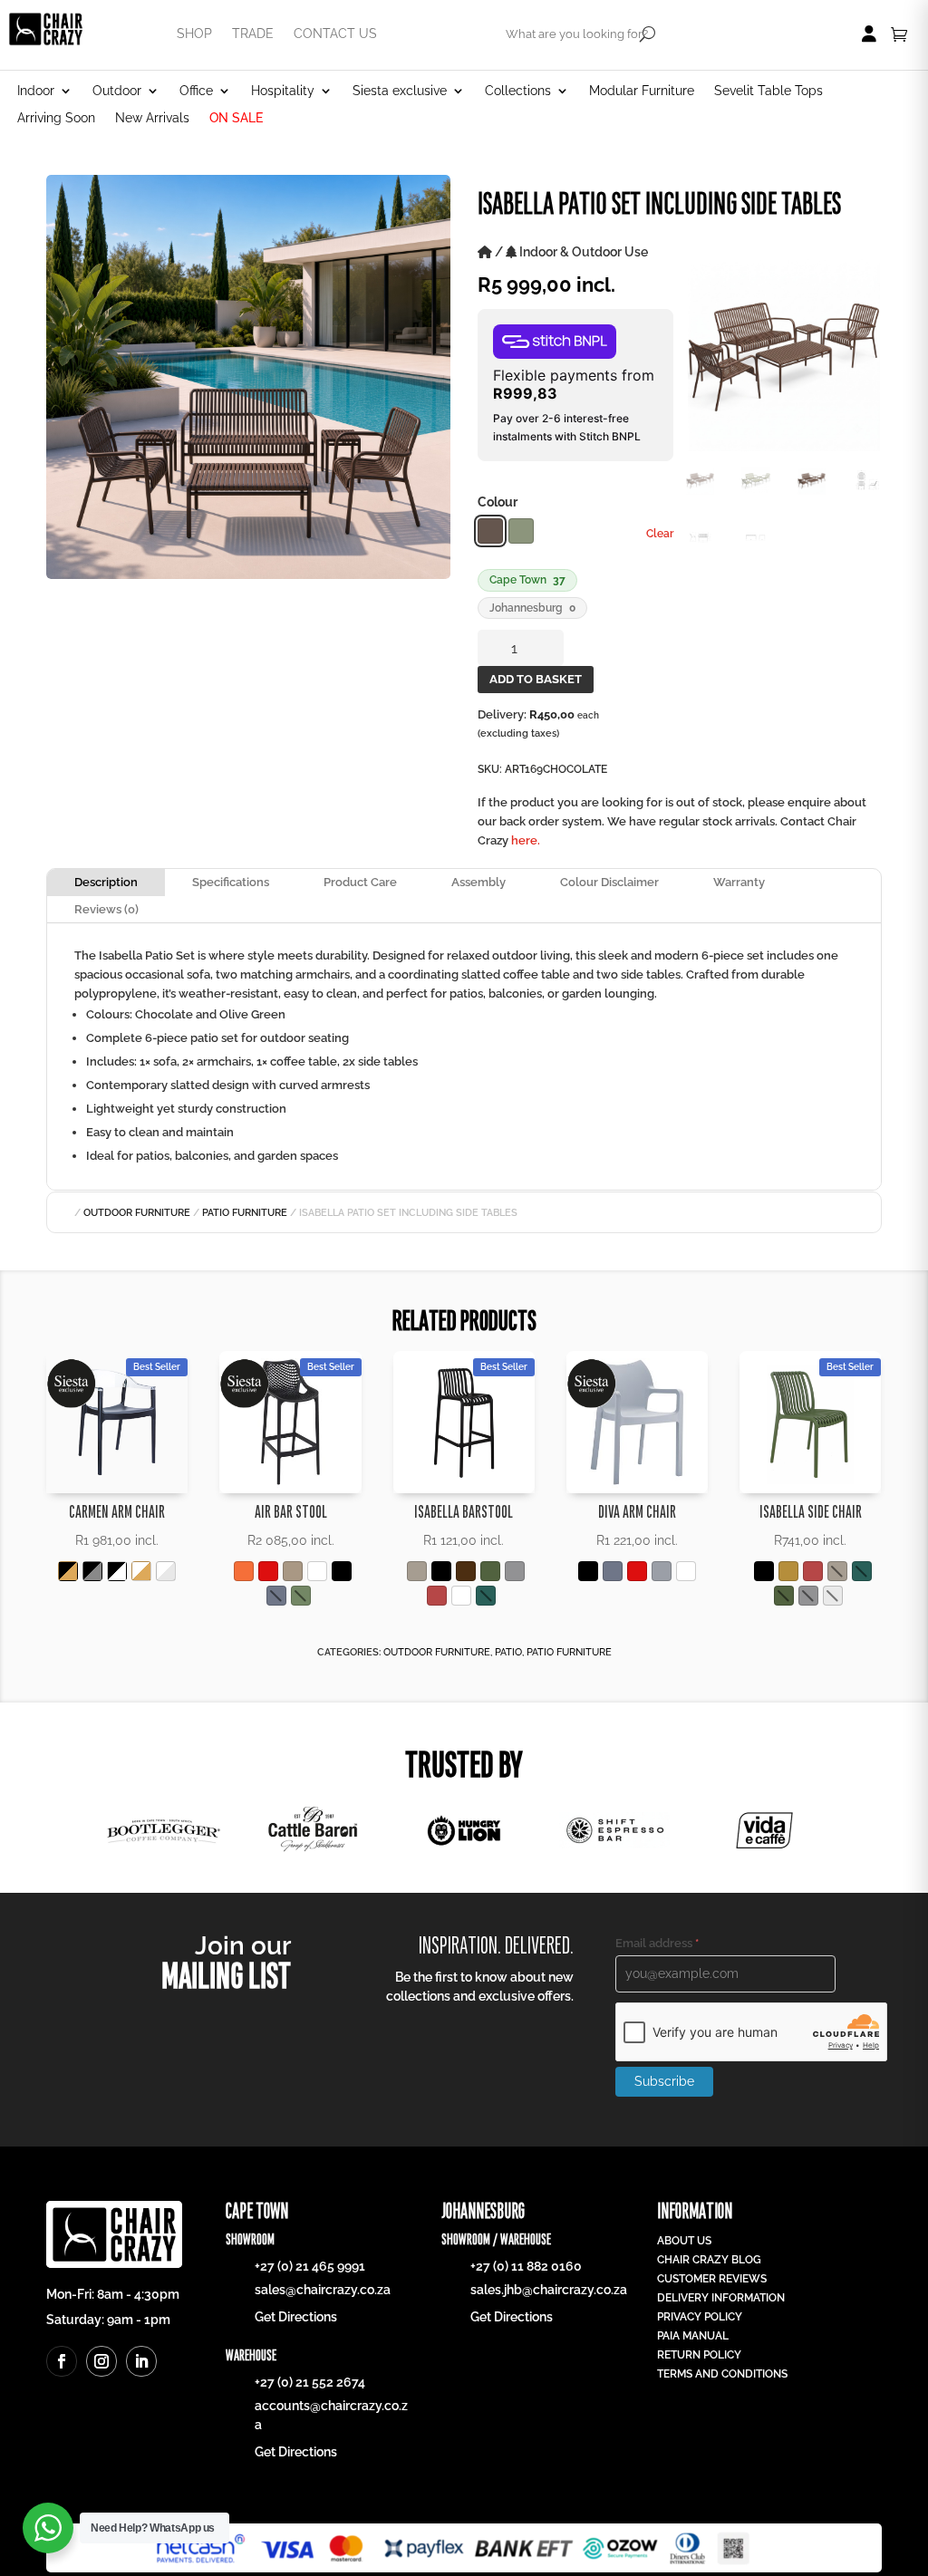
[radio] (490, 531)
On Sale (236, 118)
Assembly (478, 882)
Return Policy (699, 2355)
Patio (508, 1652)
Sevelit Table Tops (768, 91)
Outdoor (117, 91)
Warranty (739, 882)
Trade (253, 34)
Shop (194, 34)
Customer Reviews (712, 2279)
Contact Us (335, 34)
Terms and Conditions (722, 2374)
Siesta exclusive (400, 91)
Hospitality (283, 91)
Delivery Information (721, 2298)
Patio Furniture (245, 1213)
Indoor (36, 91)
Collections (518, 91)
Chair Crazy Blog (709, 2260)
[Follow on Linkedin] (141, 2361)
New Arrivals (152, 118)
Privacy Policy (700, 2317)
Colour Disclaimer (609, 882)
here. (526, 840)
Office (196, 91)
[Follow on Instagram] (101, 2361)
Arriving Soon (56, 118)
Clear (660, 534)
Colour (498, 502)
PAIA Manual (693, 2336)
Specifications (231, 882)
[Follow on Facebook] (62, 2361)
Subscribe (664, 2081)
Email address (657, 1943)
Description (106, 882)
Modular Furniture (642, 91)
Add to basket (536, 679)
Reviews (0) (106, 909)
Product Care (360, 882)
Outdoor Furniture (137, 1213)
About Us (684, 2241)
